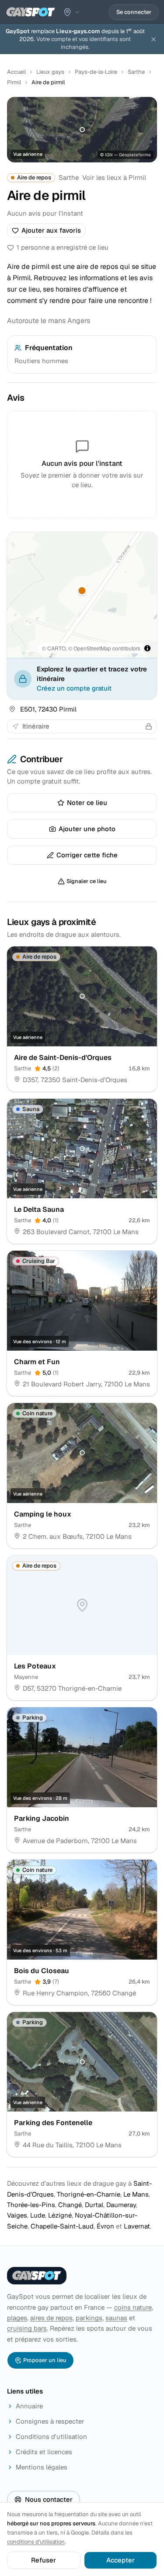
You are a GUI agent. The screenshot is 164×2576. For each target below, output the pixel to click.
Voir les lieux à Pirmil (114, 177)
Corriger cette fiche (87, 855)
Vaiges (17, 2215)
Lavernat (137, 2226)
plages (17, 2318)
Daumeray (121, 2205)
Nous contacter (49, 2499)
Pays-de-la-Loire (96, 72)
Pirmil (14, 82)
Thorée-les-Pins (31, 2205)
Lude (38, 2215)
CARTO (56, 648)
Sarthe (136, 72)
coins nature (133, 2307)
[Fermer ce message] (154, 39)
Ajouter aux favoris (51, 230)
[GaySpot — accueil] (31, 12)
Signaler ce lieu (87, 881)
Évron (105, 2226)
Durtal (94, 2205)
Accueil (16, 72)
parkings (89, 2318)
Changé (70, 2205)
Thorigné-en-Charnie (89, 2194)
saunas (116, 2318)
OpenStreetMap (92, 648)
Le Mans (136, 2194)
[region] (82, 595)
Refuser (44, 2560)
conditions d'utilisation (36, 2542)
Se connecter (134, 12)
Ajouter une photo (87, 829)
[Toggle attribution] (147, 648)
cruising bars (27, 2328)
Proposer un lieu (45, 2360)
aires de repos (51, 2318)
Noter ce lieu (87, 803)
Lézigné (60, 2215)
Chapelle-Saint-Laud (62, 2226)
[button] (82, 591)
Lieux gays (50, 72)
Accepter (120, 2560)
